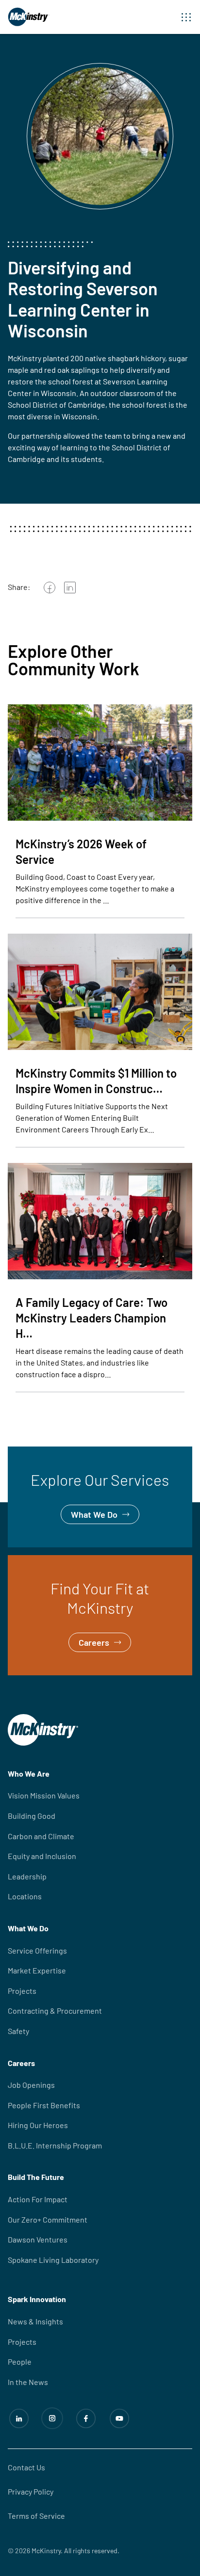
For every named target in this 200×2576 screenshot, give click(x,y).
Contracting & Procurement (55, 2011)
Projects (22, 1991)
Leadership (27, 1876)
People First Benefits (44, 2105)
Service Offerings (37, 1950)
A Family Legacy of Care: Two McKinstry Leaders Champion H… (92, 1318)
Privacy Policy (31, 2491)
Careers (23, 1562)
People (20, 2361)
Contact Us (26, 2467)
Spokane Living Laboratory (53, 2260)
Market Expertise (37, 1970)
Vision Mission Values (44, 1795)
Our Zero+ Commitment (48, 2219)
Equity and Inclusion (42, 1856)
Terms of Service (36, 2516)
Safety (18, 2031)
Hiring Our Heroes (38, 2125)
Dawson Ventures (38, 2239)
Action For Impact (38, 2199)
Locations (25, 1896)
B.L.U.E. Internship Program (55, 2145)
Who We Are (29, 1773)
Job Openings (31, 2085)
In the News (28, 2382)
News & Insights (35, 2321)
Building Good (32, 1816)
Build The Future (36, 2177)
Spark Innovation (37, 2299)
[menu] (186, 17)
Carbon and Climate (41, 1836)
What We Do (31, 1453)
